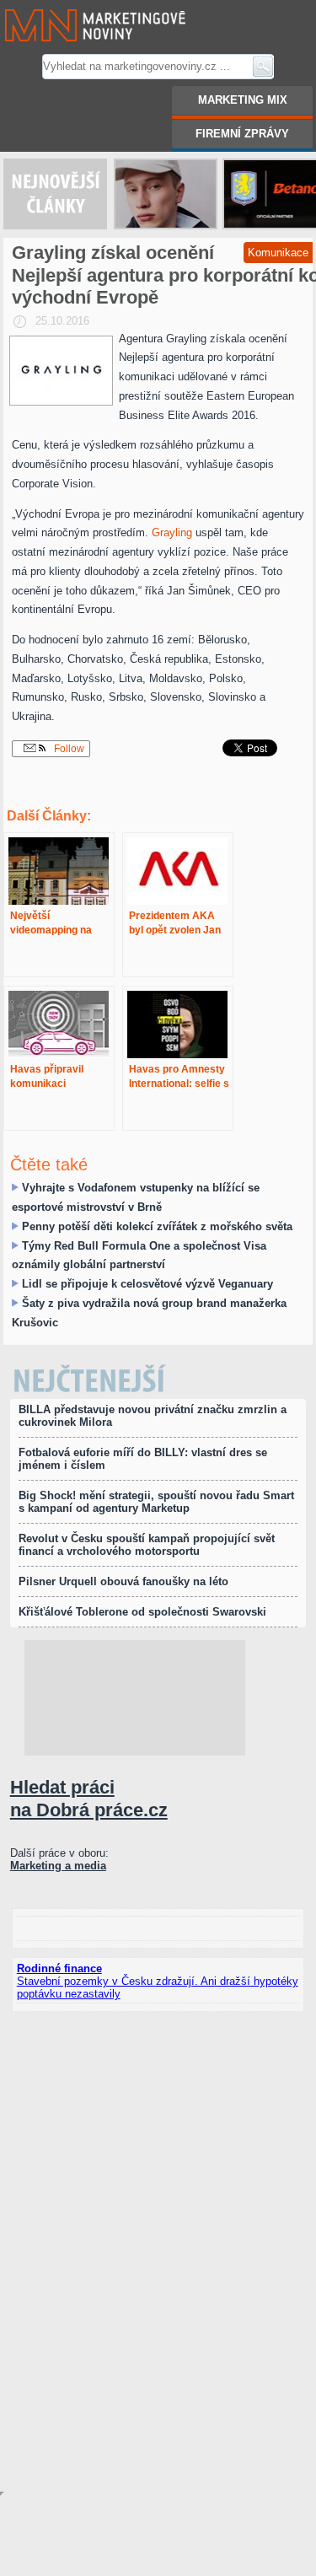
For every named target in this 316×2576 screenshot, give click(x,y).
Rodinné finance (59, 1968)
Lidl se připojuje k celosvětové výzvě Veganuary (147, 1284)
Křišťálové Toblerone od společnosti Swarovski (142, 1612)
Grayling (172, 532)
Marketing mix (243, 100)
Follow (68, 749)
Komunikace (278, 253)
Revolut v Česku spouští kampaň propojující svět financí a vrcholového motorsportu (147, 1545)
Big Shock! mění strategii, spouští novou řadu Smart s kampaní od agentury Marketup (156, 1502)
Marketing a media (58, 1866)
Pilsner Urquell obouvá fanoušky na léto (123, 1581)
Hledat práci (89, 1798)
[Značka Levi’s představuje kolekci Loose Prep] (166, 194)
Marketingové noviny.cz (75, 6)
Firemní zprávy (242, 134)
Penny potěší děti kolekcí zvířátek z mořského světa (157, 1226)
